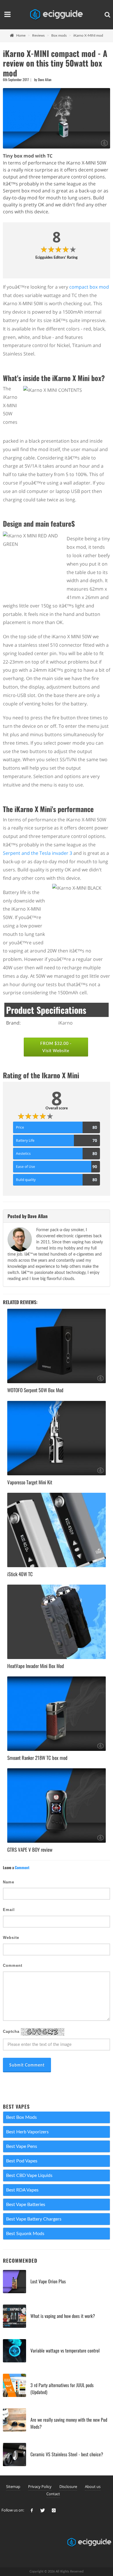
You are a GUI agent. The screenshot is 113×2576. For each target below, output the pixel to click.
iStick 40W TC (20, 1574)
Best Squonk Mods (25, 2234)
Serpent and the (21, 853)
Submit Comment (27, 2065)
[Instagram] (54, 2511)
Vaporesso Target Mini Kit (30, 1482)
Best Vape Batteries (26, 2205)
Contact (53, 2494)
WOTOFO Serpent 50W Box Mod (35, 1390)
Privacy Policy (40, 2486)
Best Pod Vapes (22, 2161)
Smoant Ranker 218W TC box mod (37, 1758)
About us (93, 2486)
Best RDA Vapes (22, 2190)
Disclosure (68, 2486)
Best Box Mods (21, 2117)
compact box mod (89, 287)
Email (9, 1910)
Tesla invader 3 (56, 853)
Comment (13, 1965)
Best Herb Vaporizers (27, 2132)
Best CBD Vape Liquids (29, 2175)
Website (11, 1938)
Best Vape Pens (22, 2146)
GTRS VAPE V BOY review (30, 1850)
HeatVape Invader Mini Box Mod (36, 1666)
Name (9, 1882)
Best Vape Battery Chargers (34, 2219)
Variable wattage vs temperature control (65, 2350)
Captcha (12, 2031)
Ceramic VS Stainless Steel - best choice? (67, 2454)
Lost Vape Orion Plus (48, 2281)
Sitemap (13, 2486)
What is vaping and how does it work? (63, 2316)
